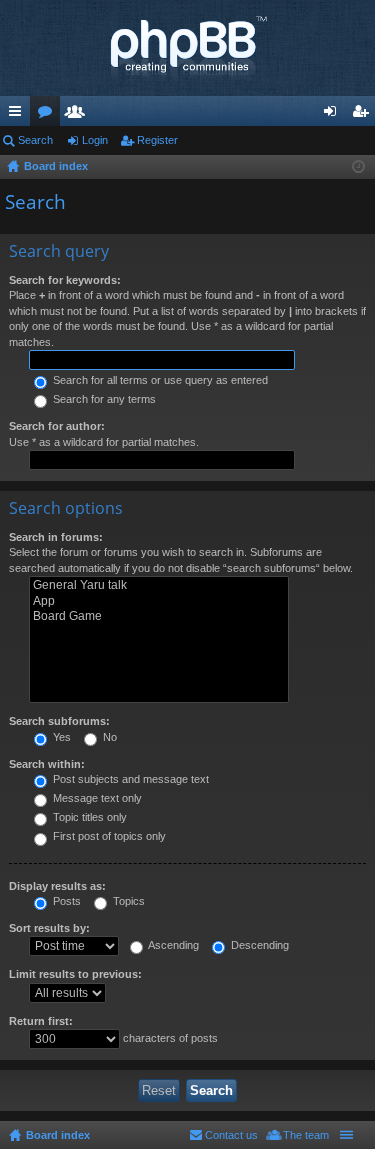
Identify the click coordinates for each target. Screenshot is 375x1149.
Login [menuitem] (334, 115)
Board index (58, 1135)
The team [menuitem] (306, 1135)
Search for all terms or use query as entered (159, 380)
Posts (65, 901)
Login (95, 140)
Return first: (41, 1021)
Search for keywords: (65, 280)
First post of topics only (108, 836)
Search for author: (57, 426)
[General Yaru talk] (159, 585)
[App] (159, 601)
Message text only (96, 798)
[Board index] (187, 48)
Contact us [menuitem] (231, 1135)
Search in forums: (56, 537)
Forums (49, 115)
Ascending (172, 945)
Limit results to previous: (75, 974)
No (108, 737)
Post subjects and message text (129, 779)
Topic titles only (88, 817)
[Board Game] (159, 616)
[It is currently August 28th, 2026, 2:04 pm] (358, 167)
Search (35, 140)
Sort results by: (49, 928)
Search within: (47, 764)
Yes (60, 737)
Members (79, 115)
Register (157, 140)
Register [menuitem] (364, 115)
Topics (127, 901)
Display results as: (57, 886)
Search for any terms (103, 399)
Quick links (19, 115)
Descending (258, 945)
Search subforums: (59, 721)
